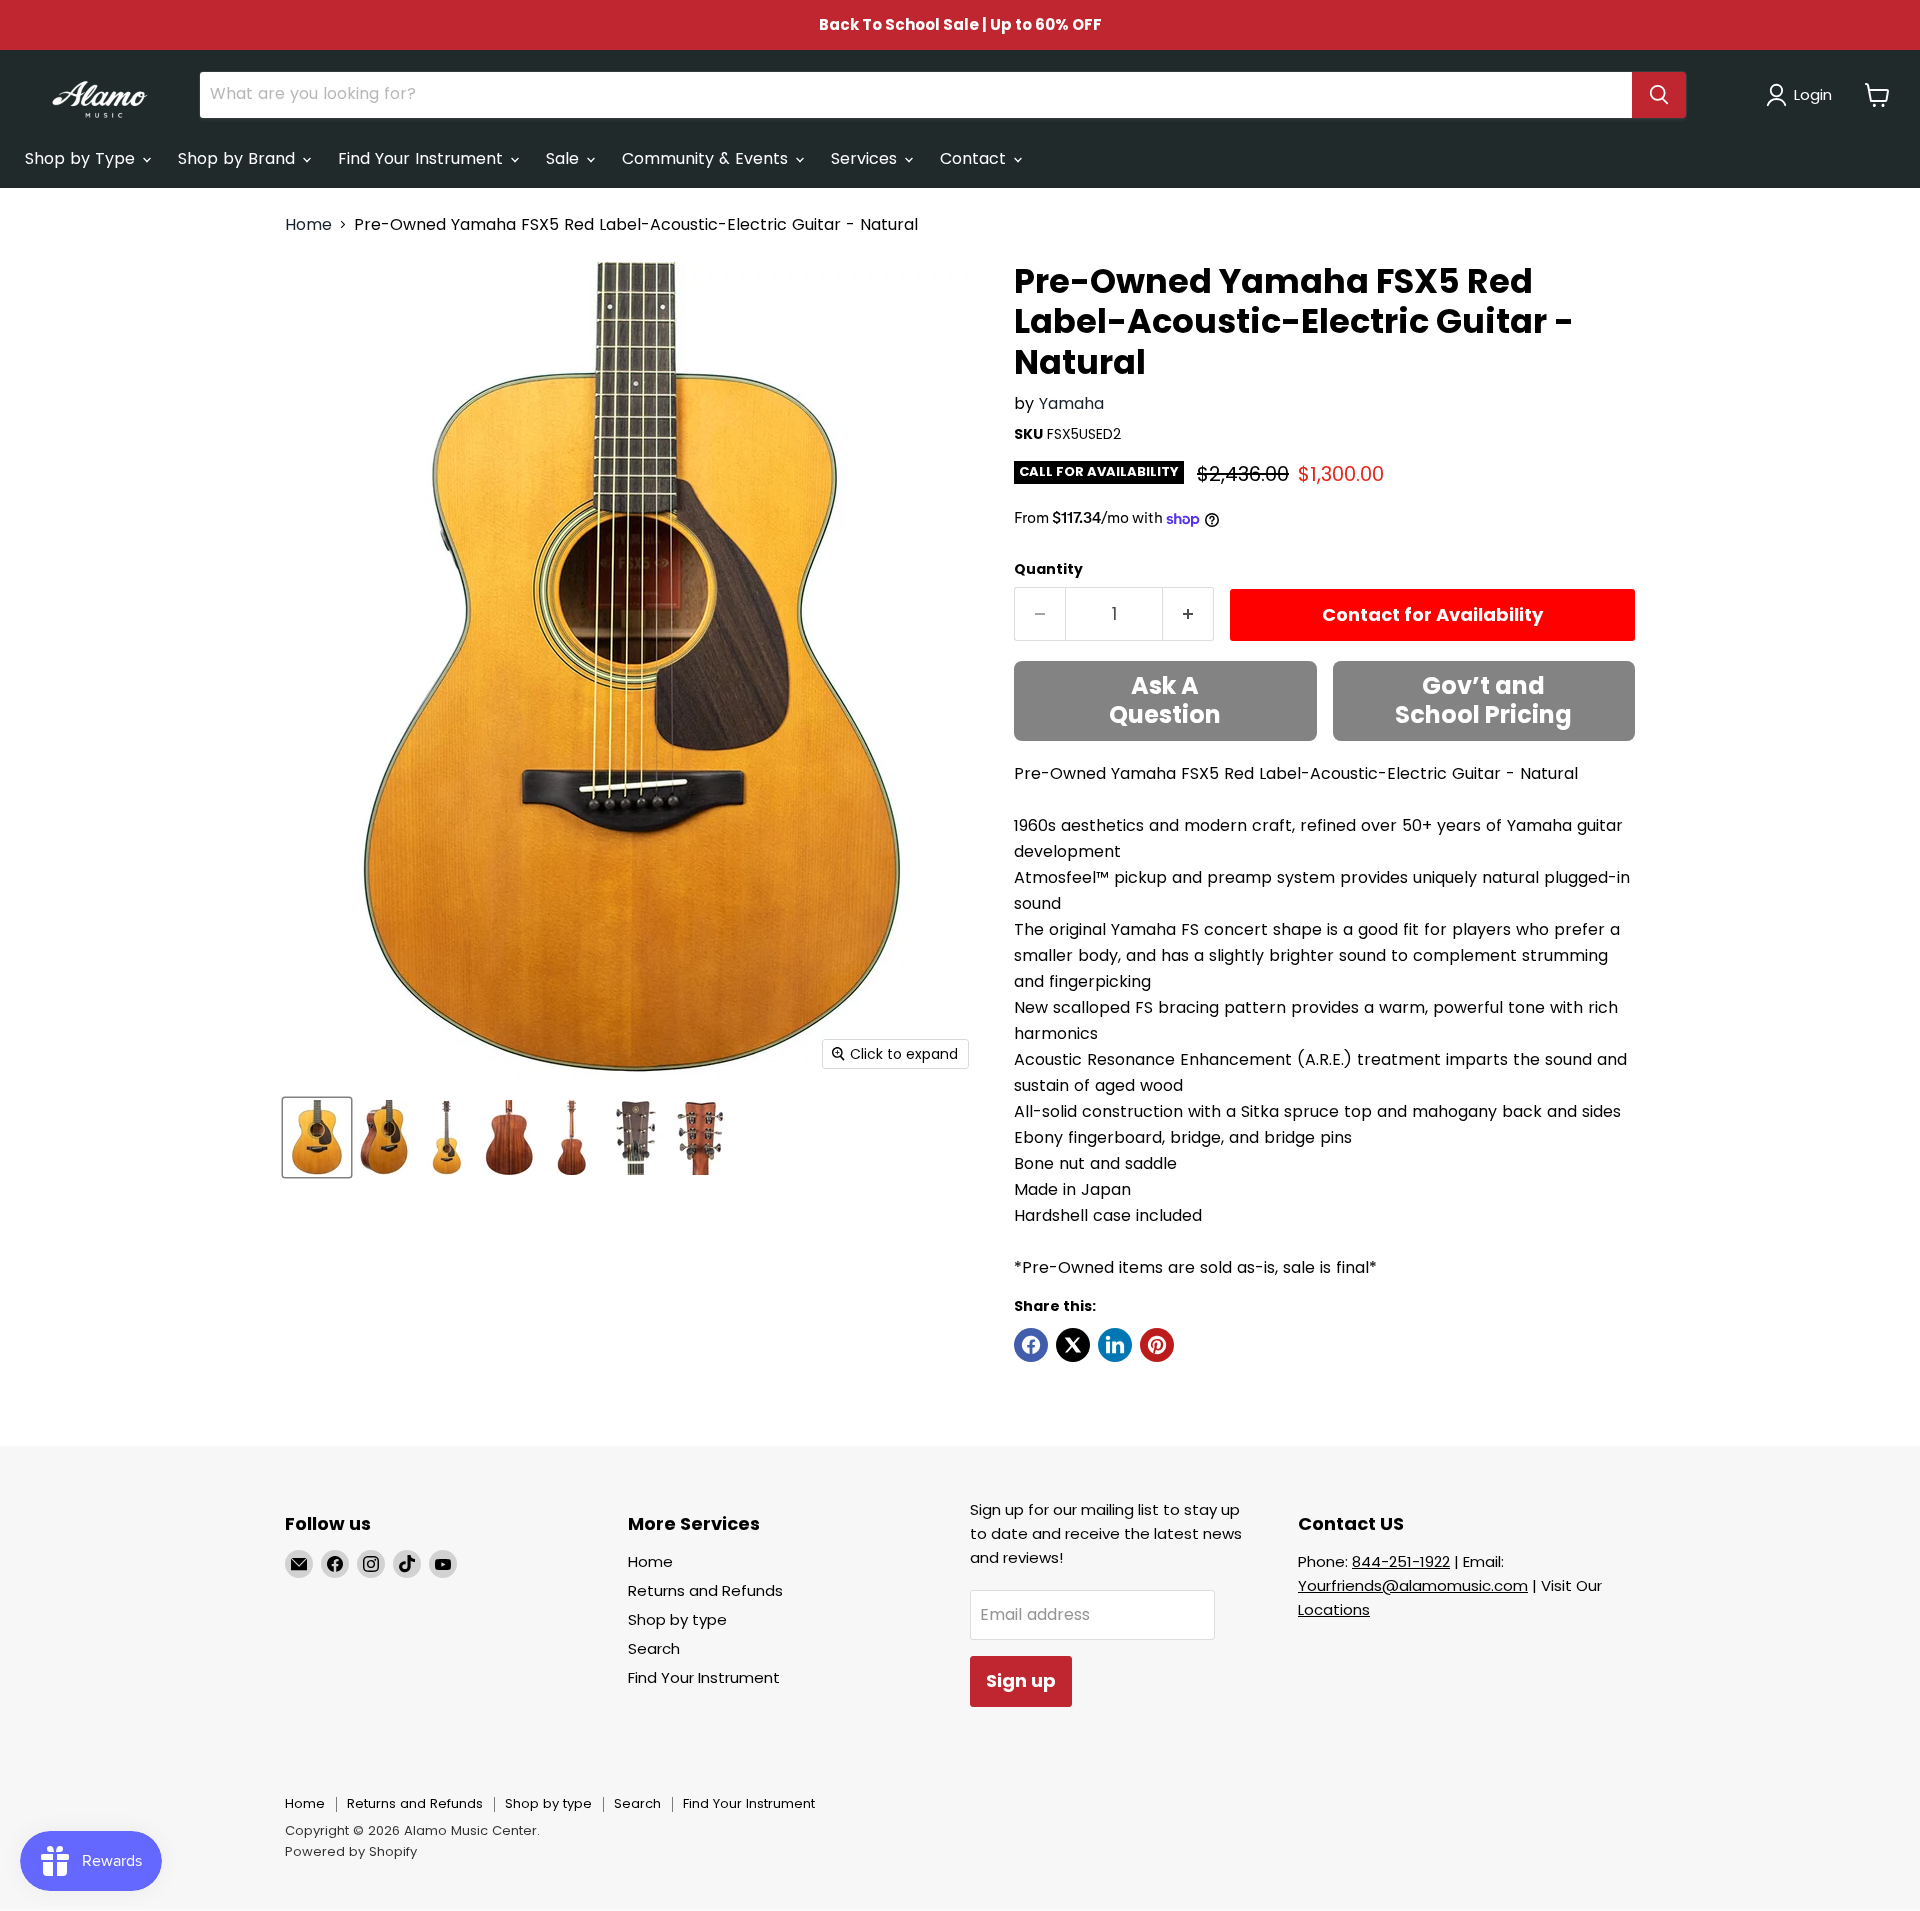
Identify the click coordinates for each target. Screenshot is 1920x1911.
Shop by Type (82, 158)
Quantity (1048, 569)
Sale (565, 158)
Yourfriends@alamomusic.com (1413, 1585)
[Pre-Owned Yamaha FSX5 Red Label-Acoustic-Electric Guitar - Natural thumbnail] (317, 1137)
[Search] (1659, 95)
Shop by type (677, 1619)
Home (308, 225)
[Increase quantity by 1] (1188, 614)
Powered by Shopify (351, 1851)
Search (654, 1648)
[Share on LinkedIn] (1115, 1345)
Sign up (1021, 1680)
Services (866, 158)
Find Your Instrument (423, 158)
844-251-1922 (1401, 1561)
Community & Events (707, 158)
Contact (975, 158)
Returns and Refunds (705, 1590)
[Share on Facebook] (1031, 1345)
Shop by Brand (239, 158)
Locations (1334, 1609)
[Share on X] (1073, 1345)
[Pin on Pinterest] (1157, 1345)
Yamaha (1071, 403)
